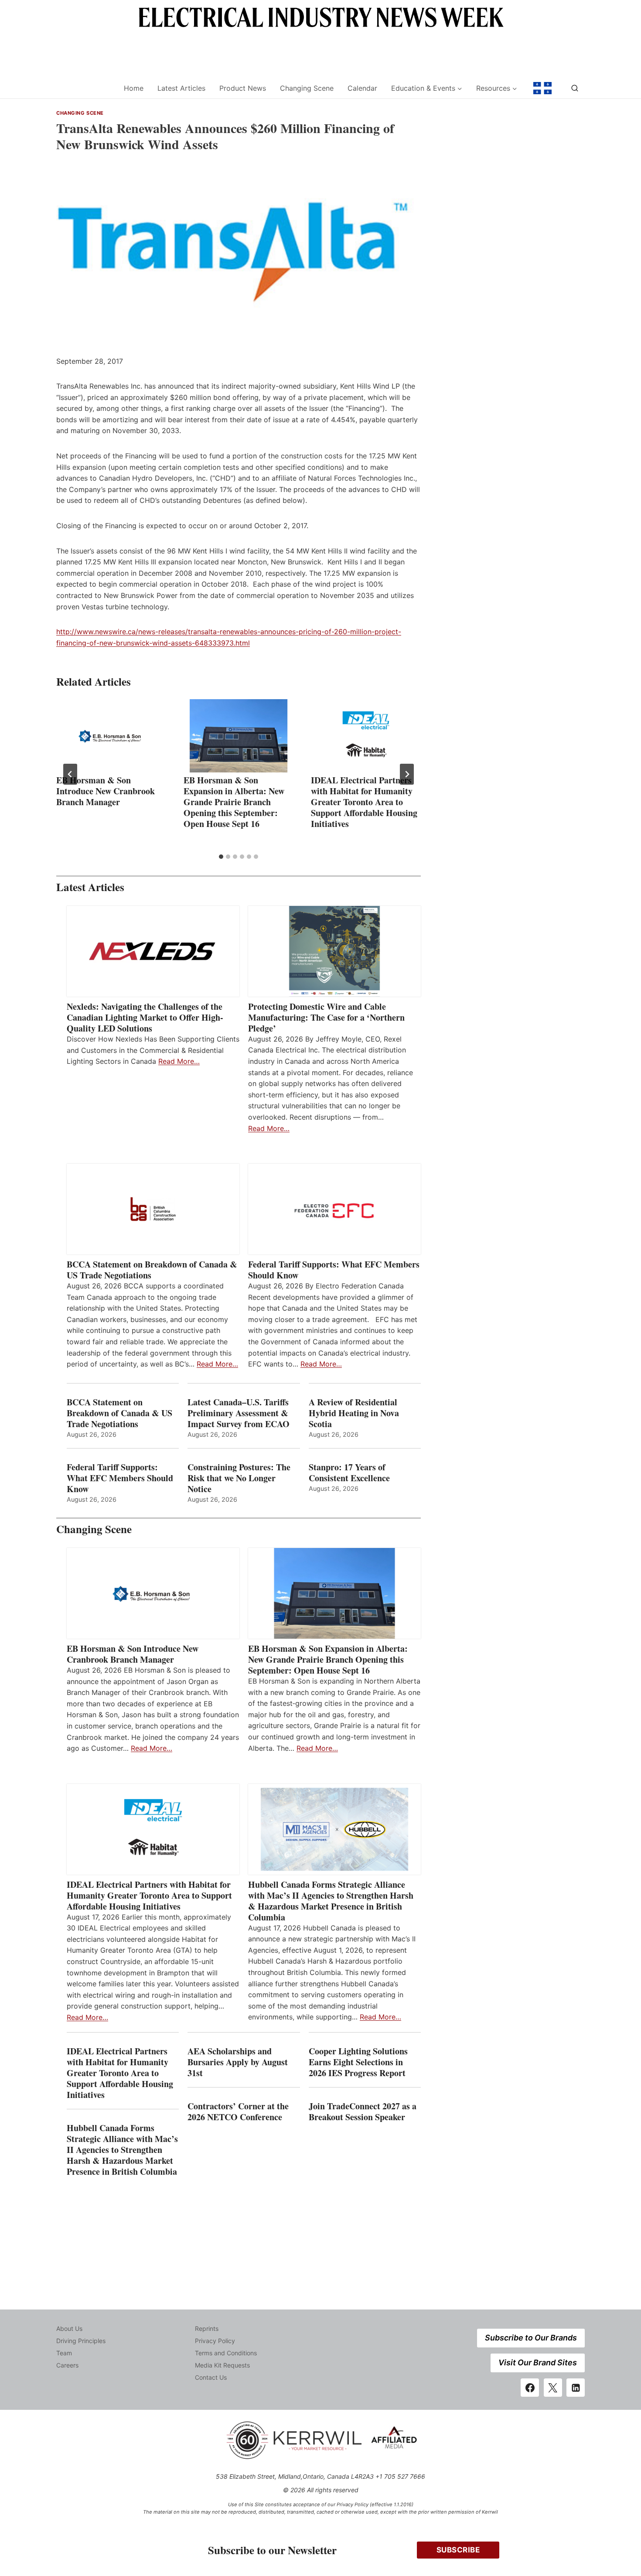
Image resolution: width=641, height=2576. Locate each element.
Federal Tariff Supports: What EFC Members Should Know (334, 1270)
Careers (67, 2365)
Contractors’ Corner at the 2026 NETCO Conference (238, 2111)
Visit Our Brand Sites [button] (538, 2362)
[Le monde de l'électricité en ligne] (542, 88)
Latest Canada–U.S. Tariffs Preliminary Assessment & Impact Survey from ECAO (239, 1413)
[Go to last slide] (70, 774)
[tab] (221, 857)
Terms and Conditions (226, 2353)
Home (134, 88)
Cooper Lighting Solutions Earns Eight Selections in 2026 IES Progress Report (359, 2062)
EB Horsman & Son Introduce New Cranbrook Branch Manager (106, 791)
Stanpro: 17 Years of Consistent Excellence (349, 1472)
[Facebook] (530, 2388)
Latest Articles (181, 88)
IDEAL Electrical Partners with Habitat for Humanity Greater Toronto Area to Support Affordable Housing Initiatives (364, 802)
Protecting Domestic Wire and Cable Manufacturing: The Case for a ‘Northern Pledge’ (326, 1017)
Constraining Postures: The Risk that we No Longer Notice (239, 1478)
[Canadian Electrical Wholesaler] (84, 88)
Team (64, 2353)
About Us (69, 2328)
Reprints (207, 2328)
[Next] (407, 774)
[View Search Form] (575, 88)
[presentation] (111, 736)
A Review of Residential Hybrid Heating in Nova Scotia (354, 1413)
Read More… (179, 1061)
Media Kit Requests (222, 2365)
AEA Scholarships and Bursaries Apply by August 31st (238, 2062)
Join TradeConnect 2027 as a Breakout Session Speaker (363, 2111)
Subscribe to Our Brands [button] (531, 2338)
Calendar (362, 88)
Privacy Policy (215, 2341)
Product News (243, 88)
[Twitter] (553, 2388)
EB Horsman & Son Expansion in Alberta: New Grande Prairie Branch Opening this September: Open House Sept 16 (234, 802)
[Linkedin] (576, 2388)
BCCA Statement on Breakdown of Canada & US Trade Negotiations (152, 1270)
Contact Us (211, 2377)
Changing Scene (307, 88)
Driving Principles (81, 2341)
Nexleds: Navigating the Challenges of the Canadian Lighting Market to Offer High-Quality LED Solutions (145, 1017)
